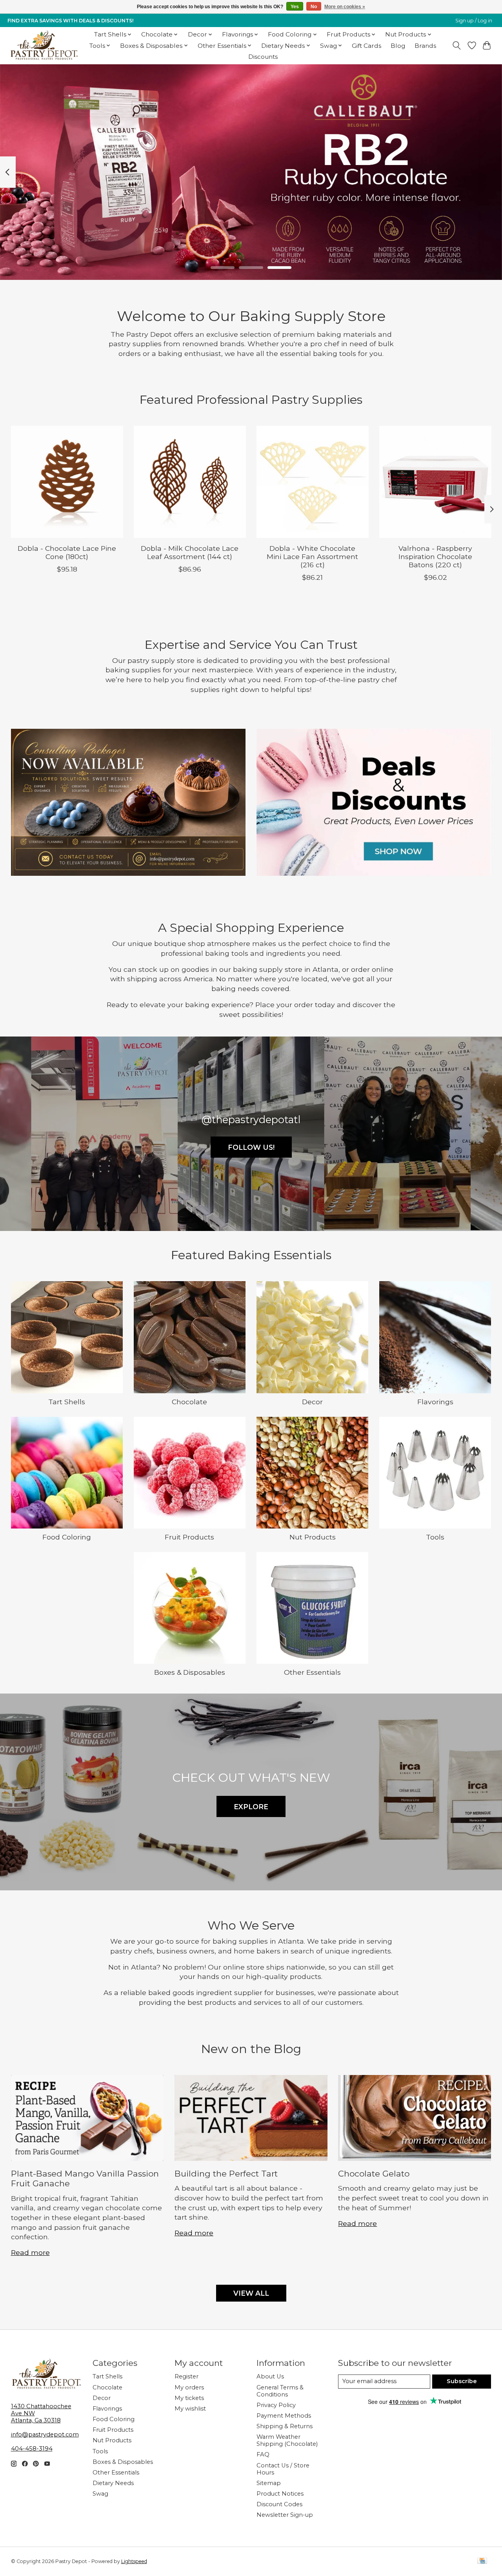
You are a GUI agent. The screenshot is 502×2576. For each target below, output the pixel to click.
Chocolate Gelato (374, 2174)
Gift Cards (366, 46)
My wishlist (190, 2409)
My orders (189, 2387)
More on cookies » (345, 7)
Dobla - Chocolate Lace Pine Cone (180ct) (67, 553)
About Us (270, 2376)
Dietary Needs (113, 2483)
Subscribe (462, 2381)
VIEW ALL (251, 2293)
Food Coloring (67, 1537)
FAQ (263, 2454)
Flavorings (435, 1402)
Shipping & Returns (285, 2426)
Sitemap (269, 2483)
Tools (435, 1537)
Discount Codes (279, 2504)
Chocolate (189, 1402)
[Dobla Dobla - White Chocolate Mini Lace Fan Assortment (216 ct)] (313, 482)
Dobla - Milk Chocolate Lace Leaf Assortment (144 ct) (190, 553)
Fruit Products (189, 1537)
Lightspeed (134, 2561)
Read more (30, 2252)
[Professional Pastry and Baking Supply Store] (44, 45)
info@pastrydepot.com (45, 2434)
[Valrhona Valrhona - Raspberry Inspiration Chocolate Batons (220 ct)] (435, 482)
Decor (312, 1402)
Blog (398, 46)
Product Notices (280, 2494)
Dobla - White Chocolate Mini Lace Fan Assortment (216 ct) (312, 557)
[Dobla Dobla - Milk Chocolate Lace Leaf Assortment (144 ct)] (190, 482)
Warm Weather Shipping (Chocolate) (287, 2440)
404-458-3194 (32, 2449)
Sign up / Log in (474, 21)
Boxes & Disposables (190, 1672)
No (314, 7)
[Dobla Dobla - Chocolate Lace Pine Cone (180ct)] (67, 482)
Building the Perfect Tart (226, 2174)
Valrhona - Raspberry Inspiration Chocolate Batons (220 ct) (435, 557)
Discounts (263, 57)
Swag (100, 2494)
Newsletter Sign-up (285, 2515)
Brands (425, 46)
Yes (295, 7)
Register (186, 2376)
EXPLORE (251, 1807)
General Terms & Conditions (280, 2391)
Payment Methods (284, 2416)
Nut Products (313, 1537)
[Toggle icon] (456, 45)
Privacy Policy (276, 2405)
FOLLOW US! (251, 1147)
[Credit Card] (482, 2561)
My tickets (189, 2398)
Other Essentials (312, 1672)
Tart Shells (67, 1402)
